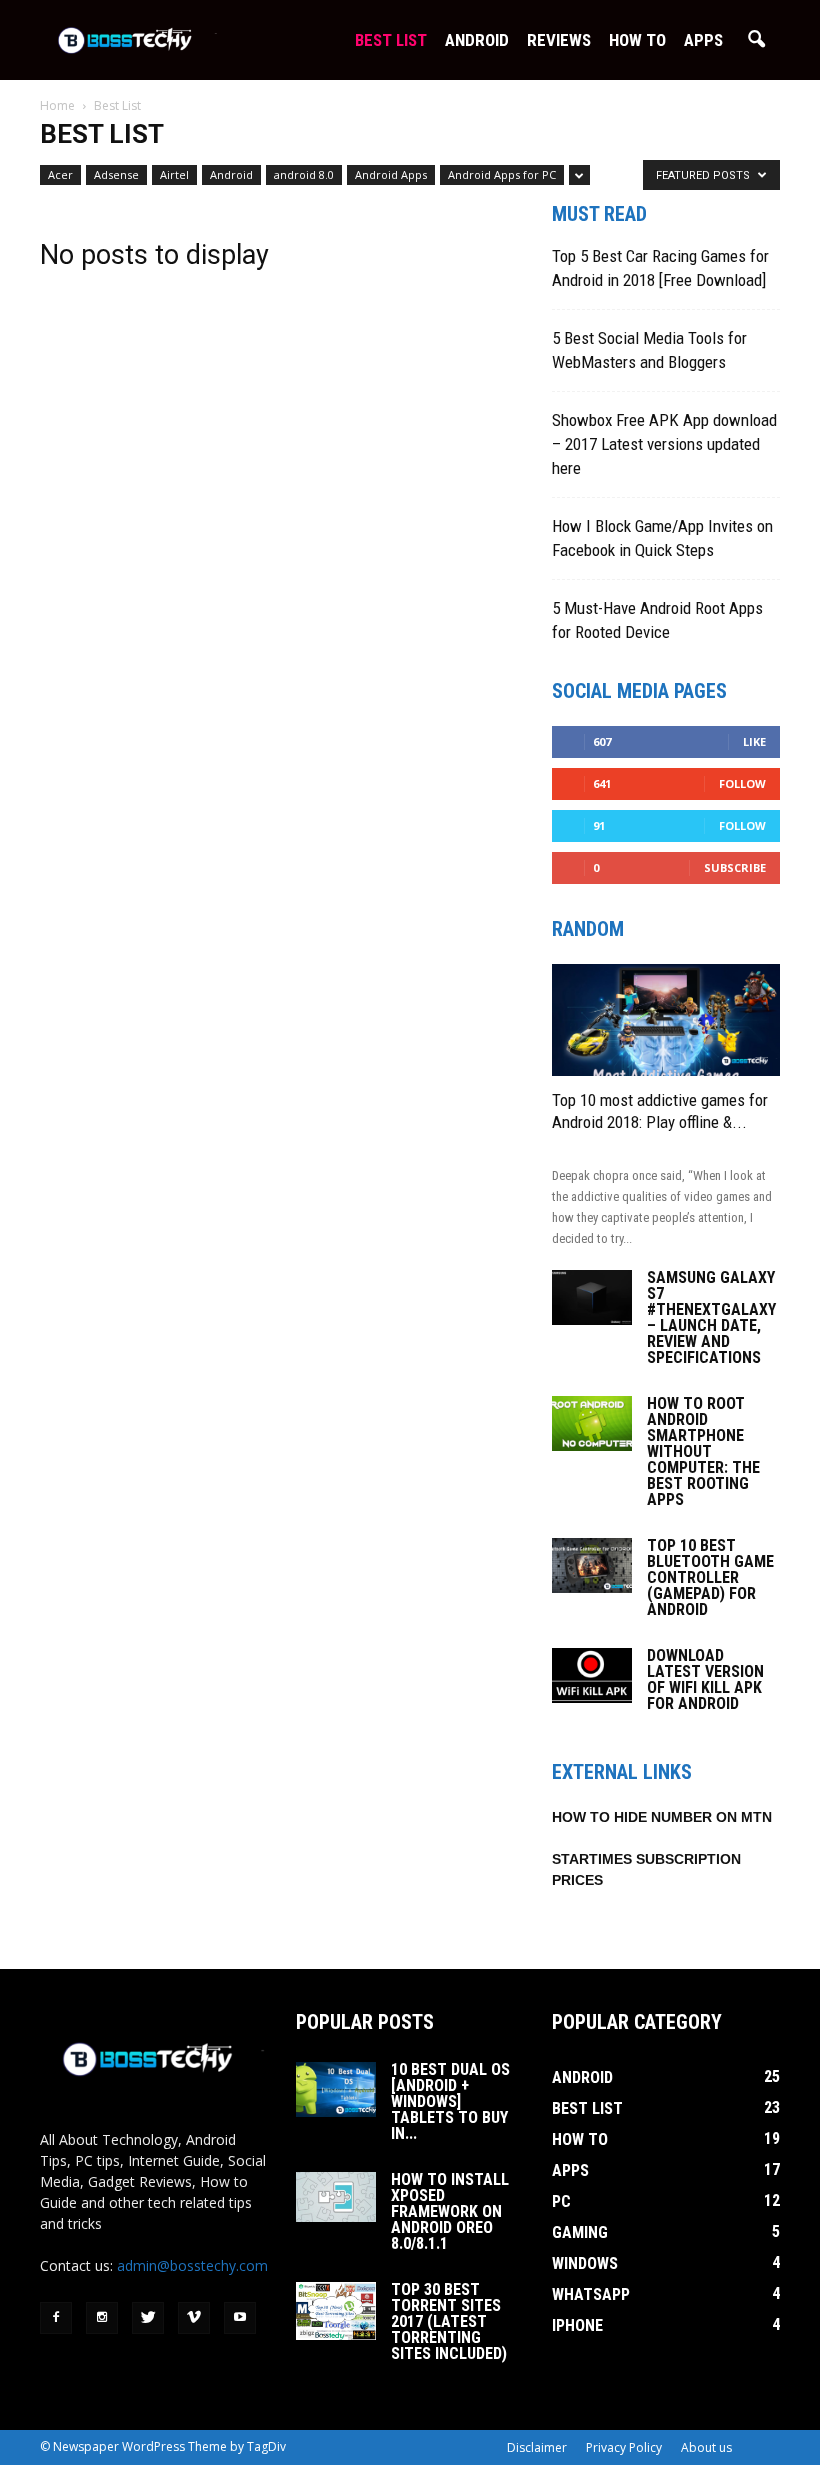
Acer (60, 174)
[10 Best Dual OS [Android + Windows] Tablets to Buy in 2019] (336, 2089)
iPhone (577, 2325)
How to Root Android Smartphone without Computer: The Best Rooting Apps (703, 1451)
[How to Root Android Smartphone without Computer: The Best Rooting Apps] (592, 1423)
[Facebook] (56, 2318)
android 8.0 (304, 174)
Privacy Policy (624, 2447)
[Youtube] (240, 2318)
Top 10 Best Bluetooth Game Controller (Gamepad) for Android (710, 1577)
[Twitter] (148, 2318)
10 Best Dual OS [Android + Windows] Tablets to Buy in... (450, 2101)
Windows (585, 2263)
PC (561, 2201)
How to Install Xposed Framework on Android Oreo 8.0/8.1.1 (450, 2211)
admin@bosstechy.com (192, 2265)
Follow (742, 783)
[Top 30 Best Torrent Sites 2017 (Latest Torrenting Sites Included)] (336, 2311)
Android (477, 40)
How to (637, 40)
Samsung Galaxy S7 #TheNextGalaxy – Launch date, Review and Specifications (711, 1317)
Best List (391, 40)
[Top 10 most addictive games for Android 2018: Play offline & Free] (666, 1020)
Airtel (174, 174)
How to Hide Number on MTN (662, 1817)
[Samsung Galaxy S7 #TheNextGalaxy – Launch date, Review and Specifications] (592, 1297)
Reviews (559, 40)
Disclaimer (537, 2447)
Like (754, 741)
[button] (756, 40)
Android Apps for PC (502, 174)
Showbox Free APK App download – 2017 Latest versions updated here (664, 444)
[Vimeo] (194, 2318)
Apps (703, 40)
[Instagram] (102, 2318)
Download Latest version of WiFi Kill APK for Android (705, 1679)
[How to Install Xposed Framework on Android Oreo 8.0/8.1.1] (336, 2197)
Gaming (580, 2232)
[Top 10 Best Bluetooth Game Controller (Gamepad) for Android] (592, 1565)
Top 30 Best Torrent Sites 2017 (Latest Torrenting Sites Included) (449, 2321)
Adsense (116, 174)
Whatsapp (591, 2294)
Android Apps (391, 174)
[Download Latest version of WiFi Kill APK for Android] (592, 1675)
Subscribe (735, 867)
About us (706, 2447)
